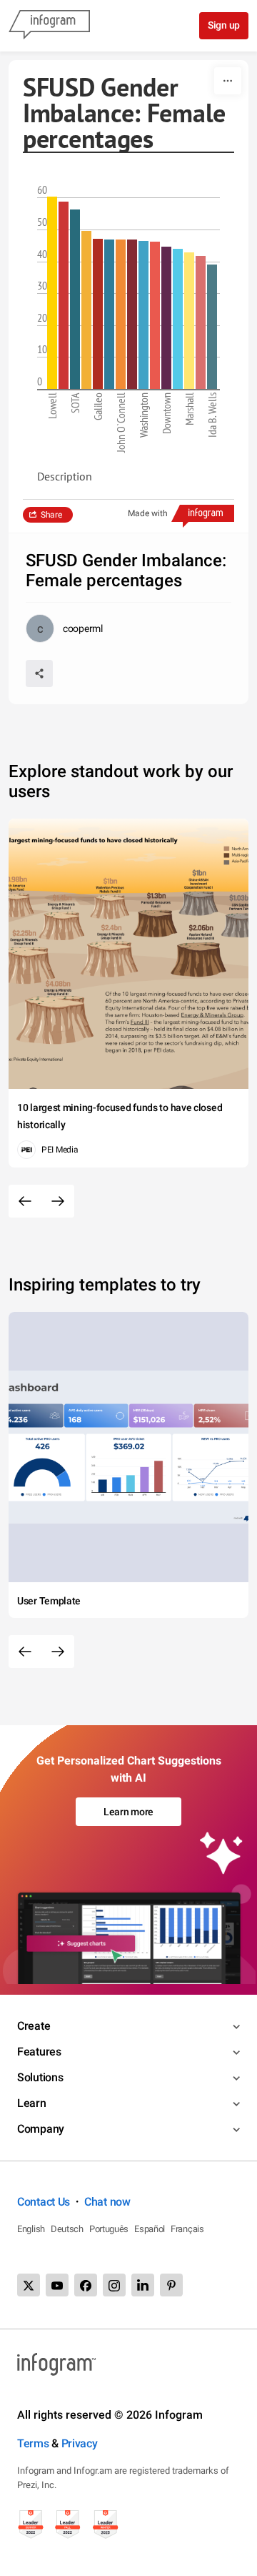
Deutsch (67, 2229)
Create (34, 2026)
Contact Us (44, 2202)
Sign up (224, 25)
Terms (33, 2443)
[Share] (39, 673)
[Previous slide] (25, 1201)
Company (41, 2129)
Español (150, 2229)
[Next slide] (58, 1201)
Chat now (107, 2202)
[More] (228, 81)
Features (39, 2052)
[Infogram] (49, 26)
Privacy (80, 2443)
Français (187, 2229)
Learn (32, 2103)
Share (51, 515)
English (31, 2229)
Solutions (40, 2077)
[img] (52, 293)
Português (109, 2229)
